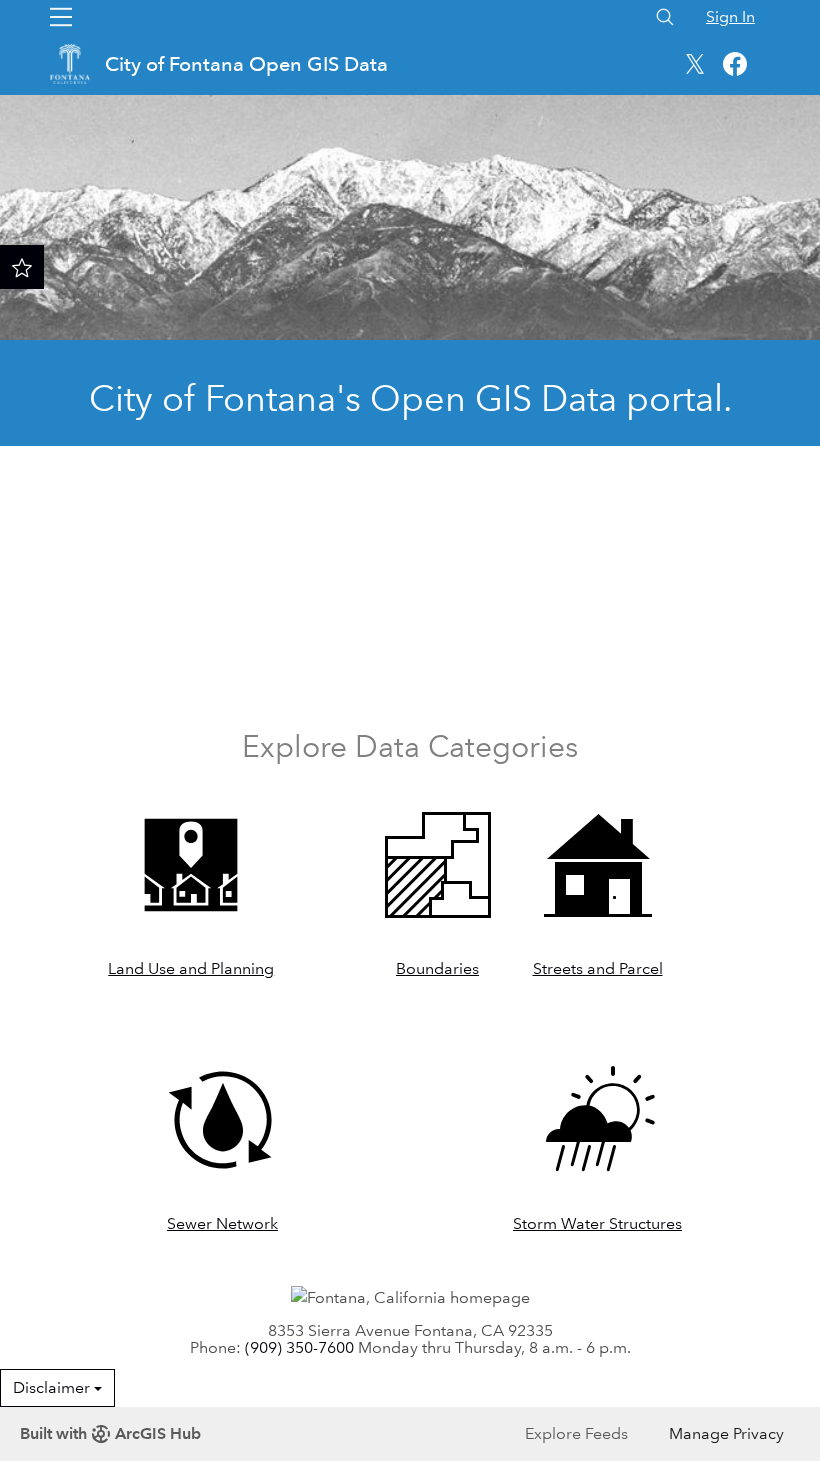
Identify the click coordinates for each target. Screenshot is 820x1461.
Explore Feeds (576, 1433)
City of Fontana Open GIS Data (249, 64)
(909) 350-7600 (299, 1347)
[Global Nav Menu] (61, 17)
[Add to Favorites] (22, 267)
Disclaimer (53, 1387)
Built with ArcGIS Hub (110, 1433)
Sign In (730, 16)
